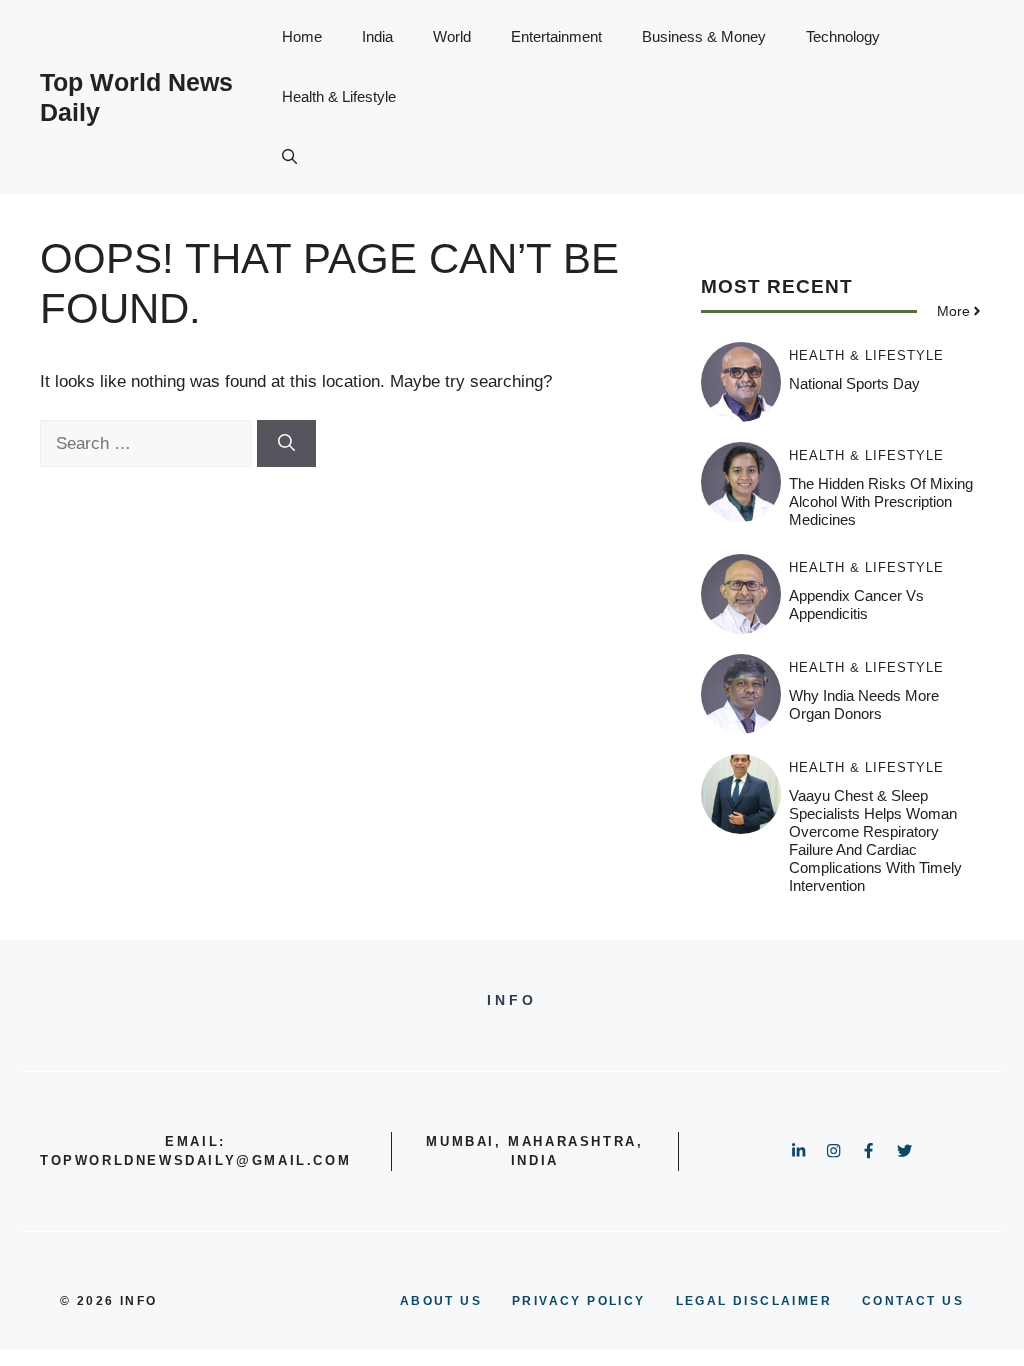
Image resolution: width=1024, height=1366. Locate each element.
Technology (843, 36)
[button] (289, 157)
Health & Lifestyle (339, 96)
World (452, 36)
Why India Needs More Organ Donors (864, 704)
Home (302, 36)
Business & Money (704, 36)
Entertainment (556, 36)
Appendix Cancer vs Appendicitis (856, 604)
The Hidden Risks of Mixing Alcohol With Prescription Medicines (881, 501)
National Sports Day (854, 383)
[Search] (286, 444)
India (377, 36)
